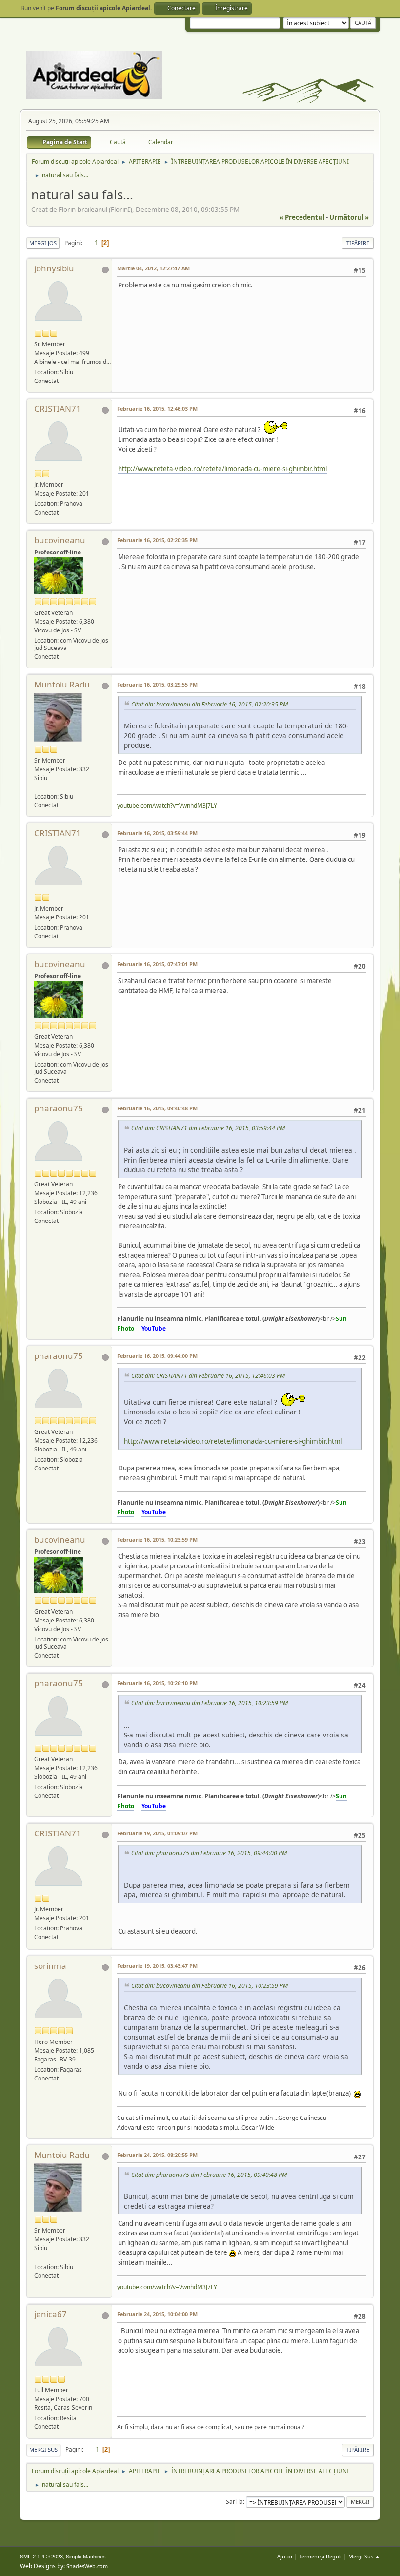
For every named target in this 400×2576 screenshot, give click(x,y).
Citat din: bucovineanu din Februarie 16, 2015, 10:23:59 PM (210, 1703)
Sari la (234, 2502)
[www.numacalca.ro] (38, 787)
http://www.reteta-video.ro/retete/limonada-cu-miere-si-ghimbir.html (222, 469)
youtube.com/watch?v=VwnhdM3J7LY (167, 806)
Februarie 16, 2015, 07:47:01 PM (157, 964)
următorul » (349, 217)
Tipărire (358, 243)
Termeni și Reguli (320, 2556)
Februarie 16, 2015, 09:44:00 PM (157, 1356)
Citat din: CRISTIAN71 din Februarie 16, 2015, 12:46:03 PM (208, 1376)
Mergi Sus (43, 2450)
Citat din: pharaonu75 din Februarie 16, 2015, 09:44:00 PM (209, 1853)
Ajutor (285, 2556)
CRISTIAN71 (58, 409)
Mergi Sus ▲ (364, 2556)
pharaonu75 (59, 1108)
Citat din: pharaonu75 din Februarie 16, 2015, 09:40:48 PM (209, 2175)
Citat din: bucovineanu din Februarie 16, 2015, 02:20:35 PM (210, 704)
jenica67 (50, 2314)
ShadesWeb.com (87, 2566)
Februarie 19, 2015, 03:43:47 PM (157, 1966)
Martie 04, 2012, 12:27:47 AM (153, 268)
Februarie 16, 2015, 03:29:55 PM (157, 684)
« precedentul (302, 217)
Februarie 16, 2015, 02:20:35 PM (157, 540)
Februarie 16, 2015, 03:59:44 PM (157, 833)
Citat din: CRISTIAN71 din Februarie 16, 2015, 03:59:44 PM (208, 1128)
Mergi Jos (43, 243)
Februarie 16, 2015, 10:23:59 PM (157, 1539)
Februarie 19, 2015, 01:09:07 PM (157, 1833)
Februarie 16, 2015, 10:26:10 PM (157, 1683)
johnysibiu (54, 268)
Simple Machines (86, 2557)
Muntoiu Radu (62, 684)
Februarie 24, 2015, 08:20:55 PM (157, 2155)
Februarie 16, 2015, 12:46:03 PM (157, 409)
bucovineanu (60, 540)
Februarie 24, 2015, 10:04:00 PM (157, 2314)
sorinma (50, 1966)
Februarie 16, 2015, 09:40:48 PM (157, 1108)
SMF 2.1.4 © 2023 (41, 2557)
